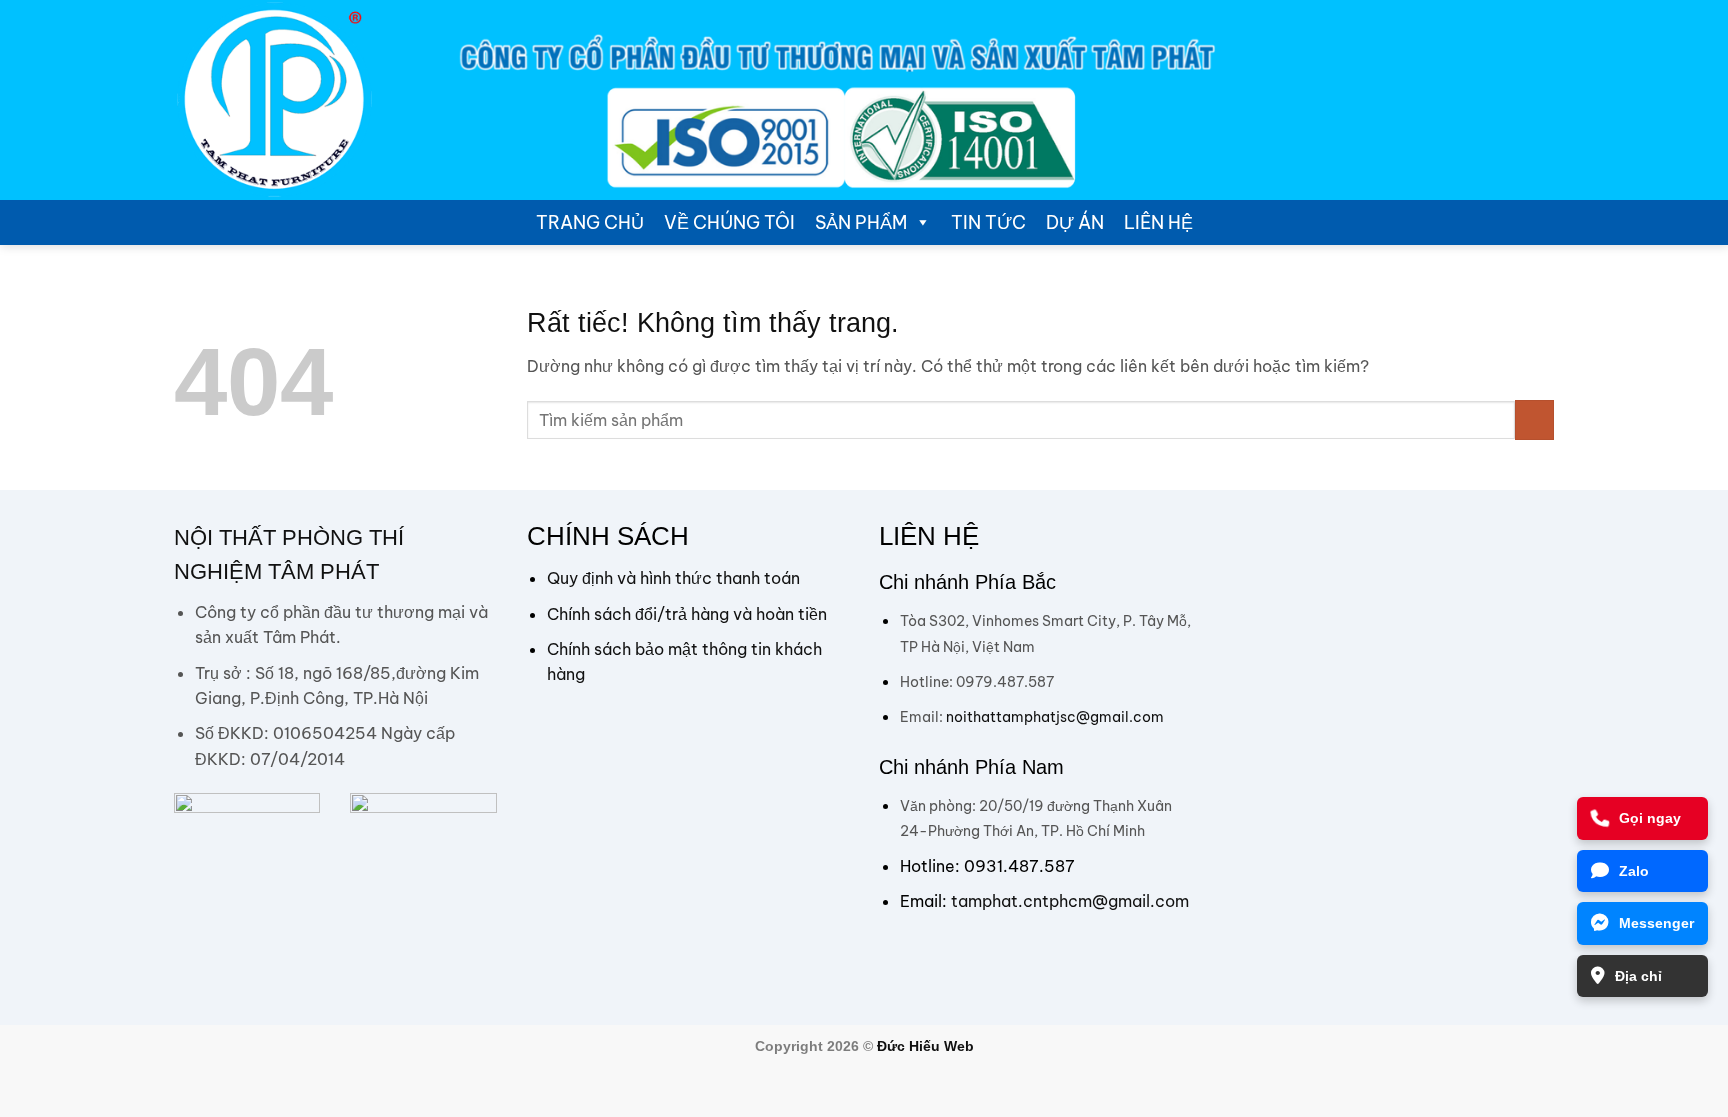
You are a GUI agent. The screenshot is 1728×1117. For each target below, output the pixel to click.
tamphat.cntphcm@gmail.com (1070, 901)
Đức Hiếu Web (925, 1046)
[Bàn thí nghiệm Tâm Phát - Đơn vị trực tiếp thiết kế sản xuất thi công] (274, 100)
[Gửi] (1534, 419)
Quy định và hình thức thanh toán (673, 578)
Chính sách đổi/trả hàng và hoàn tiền (687, 614)
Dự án (1075, 222)
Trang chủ (590, 222)
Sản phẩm (861, 222)
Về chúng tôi (729, 222)
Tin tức (988, 222)
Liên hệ (1158, 222)
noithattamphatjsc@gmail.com (1055, 717)
